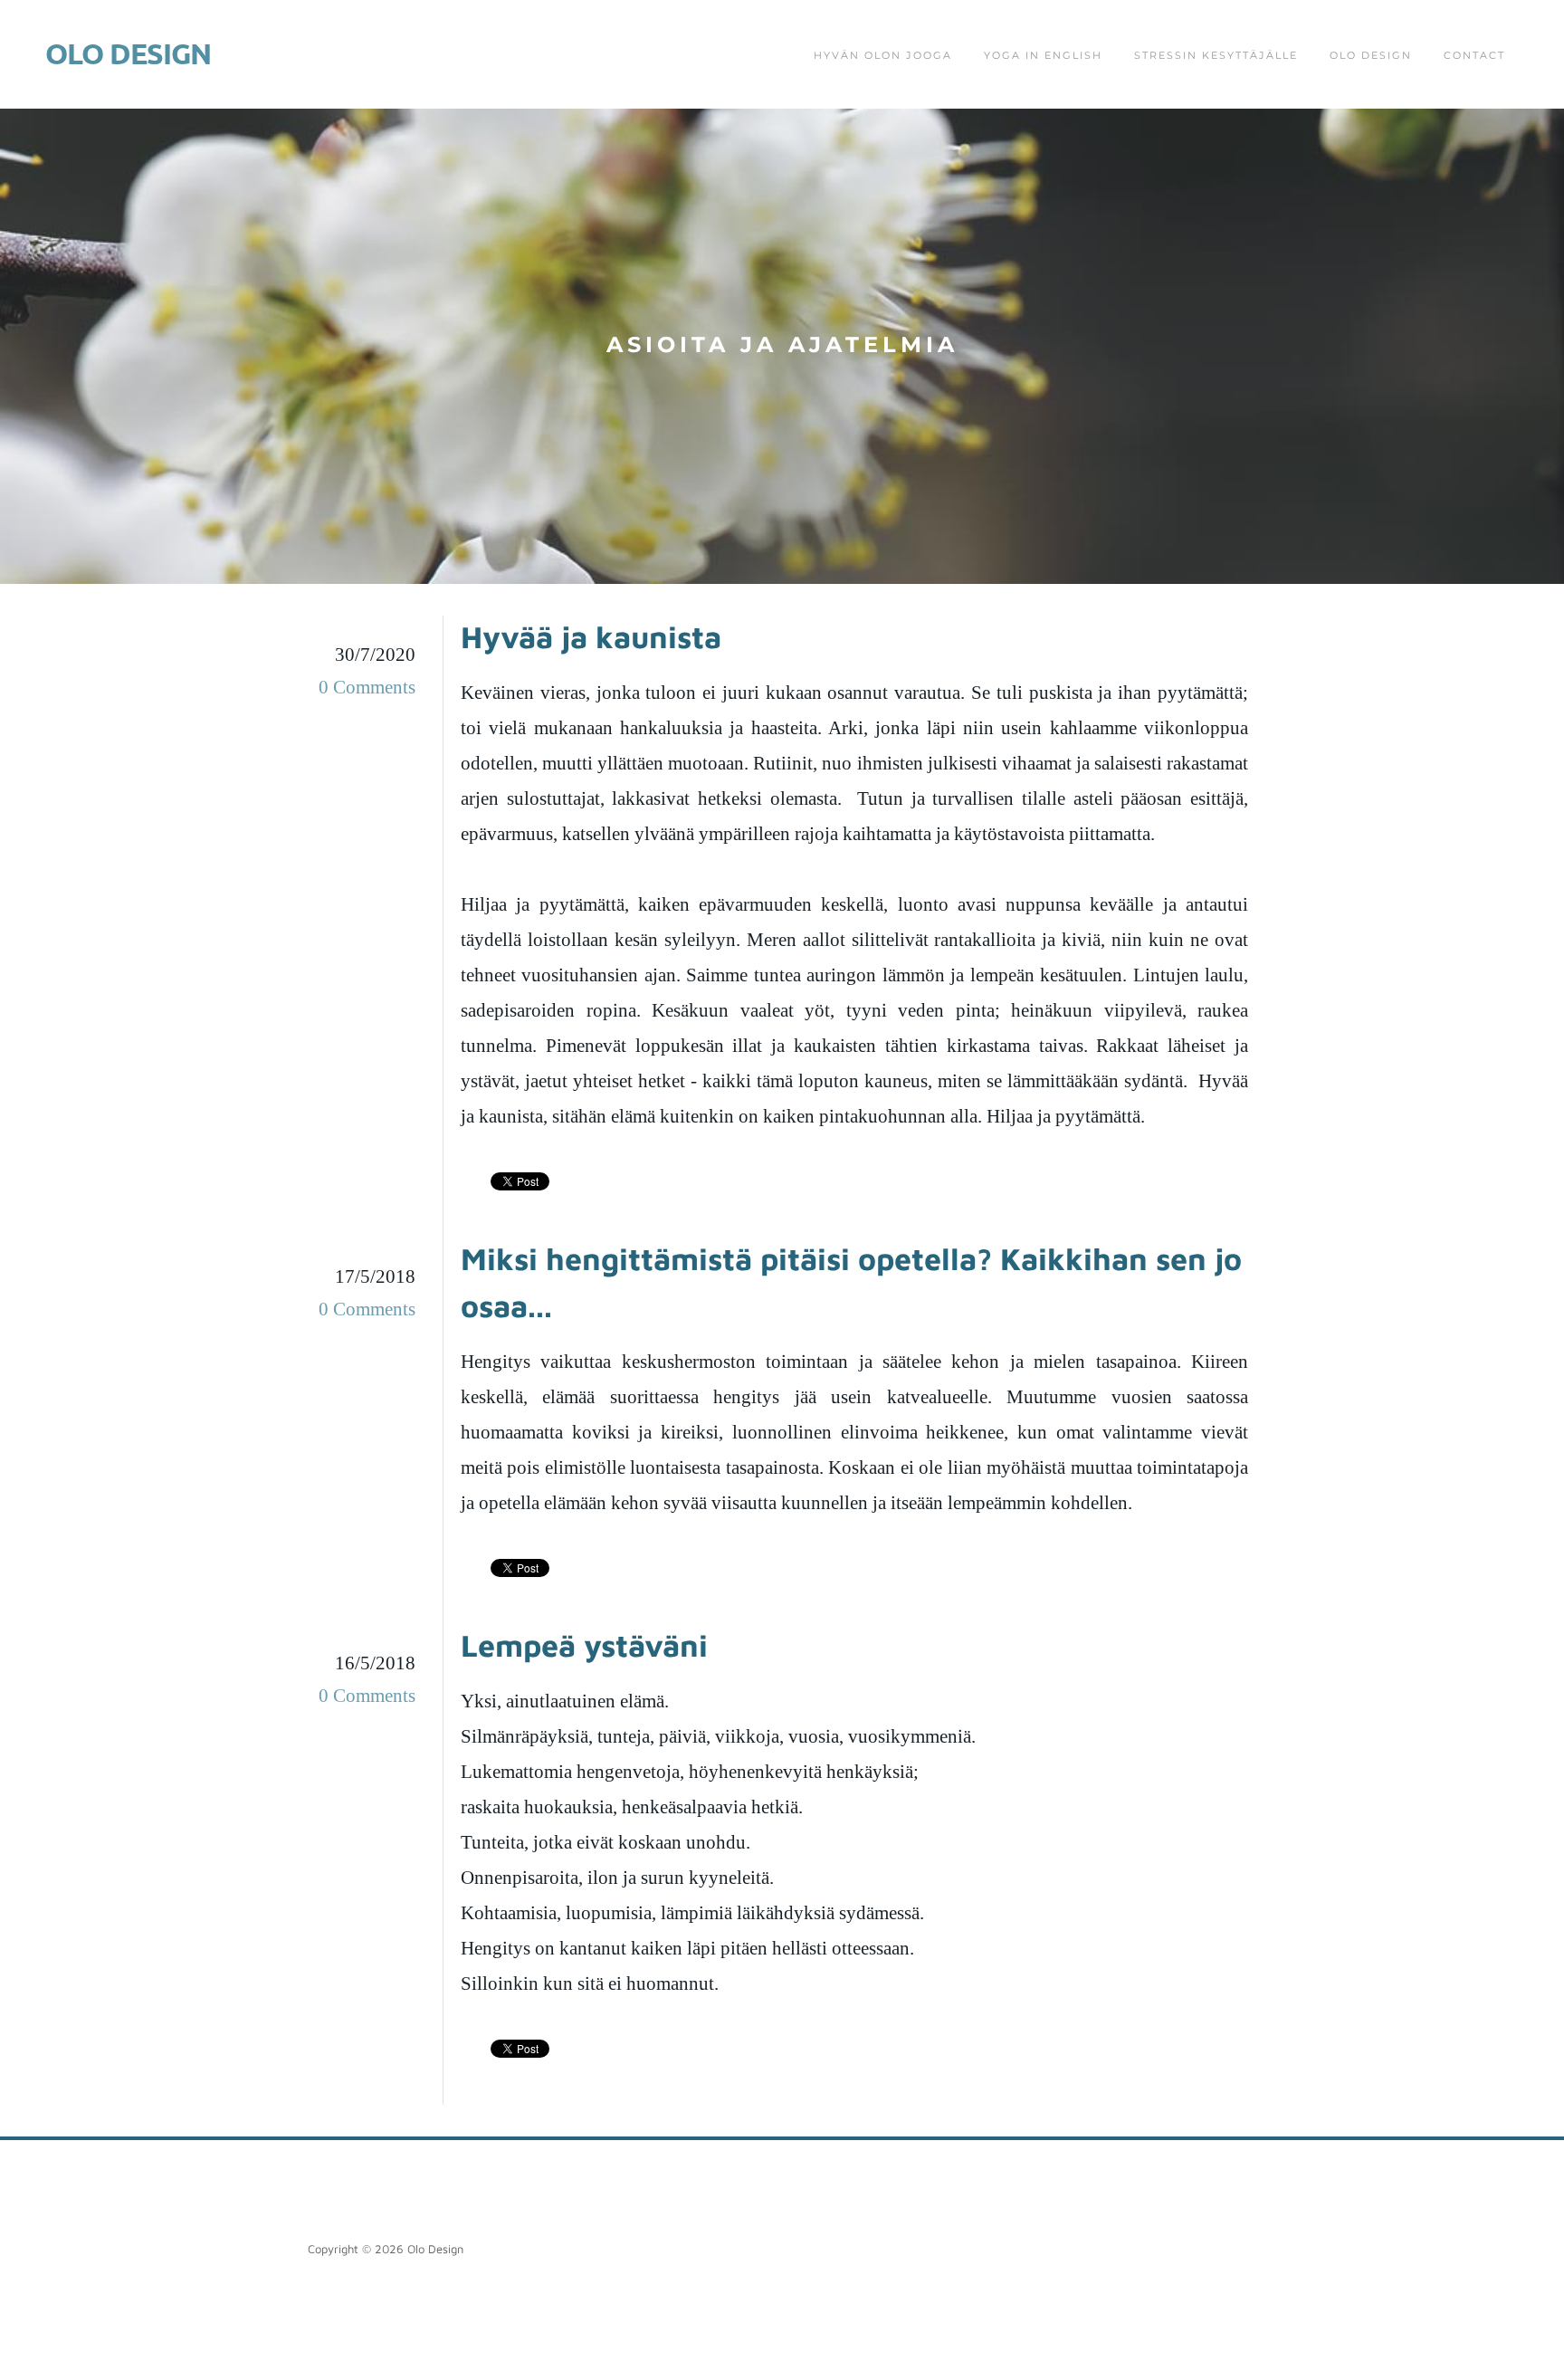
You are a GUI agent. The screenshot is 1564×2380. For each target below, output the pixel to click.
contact (1474, 55)
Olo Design (1371, 55)
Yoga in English (1043, 55)
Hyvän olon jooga (883, 55)
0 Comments (367, 687)
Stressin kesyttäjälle (1216, 55)
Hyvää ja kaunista (591, 636)
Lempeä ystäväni (584, 1645)
